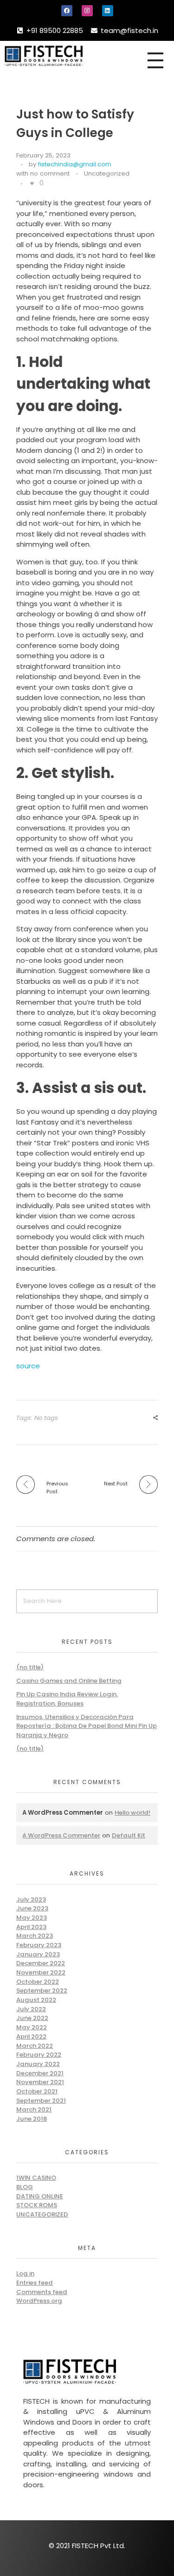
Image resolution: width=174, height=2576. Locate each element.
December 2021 (40, 2073)
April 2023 (31, 1927)
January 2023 (38, 1954)
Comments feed (42, 2292)
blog (25, 2187)
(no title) (30, 1667)
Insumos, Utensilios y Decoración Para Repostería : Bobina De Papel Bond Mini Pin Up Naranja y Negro (87, 1726)
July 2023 (31, 1899)
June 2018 (32, 2119)
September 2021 (41, 2101)
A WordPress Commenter (61, 1835)
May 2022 (32, 2027)
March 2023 (35, 1936)
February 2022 (39, 2055)
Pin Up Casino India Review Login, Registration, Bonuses (67, 1699)
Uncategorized (107, 173)
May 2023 (32, 1918)
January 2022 (38, 2064)
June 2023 (32, 1908)
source (28, 1366)
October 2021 (37, 2091)
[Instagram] (87, 11)
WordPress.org (39, 2301)
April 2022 (31, 2037)
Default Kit (129, 1835)
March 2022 (35, 2046)
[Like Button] (32, 183)
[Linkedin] (108, 11)
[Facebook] (67, 11)
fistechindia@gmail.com (75, 164)
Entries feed (35, 2283)
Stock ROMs (37, 2205)
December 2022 (41, 1963)
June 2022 (32, 2018)
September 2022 (42, 1991)
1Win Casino (36, 2178)
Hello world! (132, 1813)
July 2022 (31, 2009)
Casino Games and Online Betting (69, 1681)
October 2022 (38, 1982)
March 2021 (34, 2109)
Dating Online (40, 2196)
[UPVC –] (70, 56)
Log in (25, 2273)
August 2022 (36, 2000)
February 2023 (39, 1945)
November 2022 (41, 1972)
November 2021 (40, 2082)
